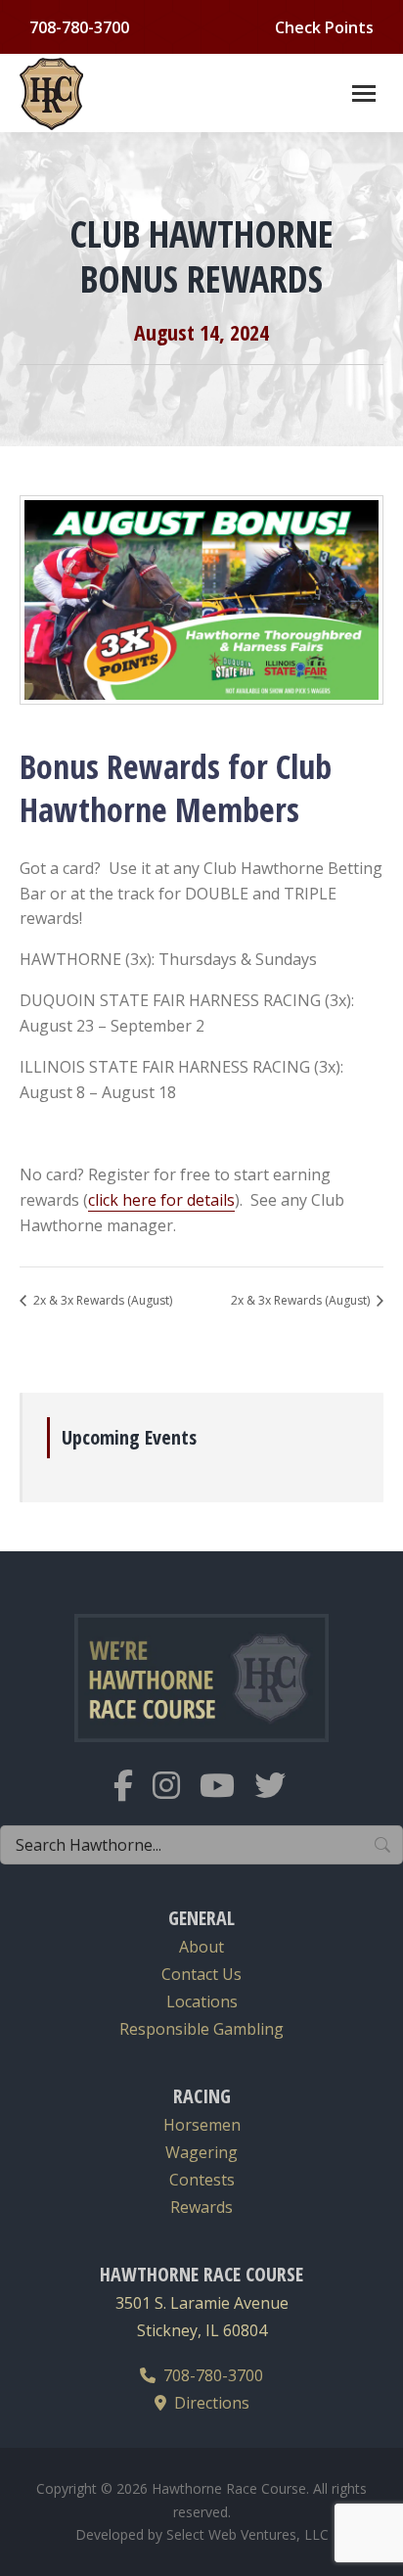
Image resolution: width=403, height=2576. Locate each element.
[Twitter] (280, 1797)
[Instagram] (176, 1797)
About (201, 1947)
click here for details (161, 1200)
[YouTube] (227, 1797)
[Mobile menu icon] (364, 93)
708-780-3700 (209, 2375)
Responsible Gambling (201, 2029)
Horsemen (202, 2125)
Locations (202, 2001)
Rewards (201, 2207)
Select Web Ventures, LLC (247, 2534)
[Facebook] (133, 1797)
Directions (208, 2403)
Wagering (201, 2152)
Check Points (324, 27)
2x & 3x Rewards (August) (101, 1300)
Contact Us (201, 1974)
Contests (202, 2180)
